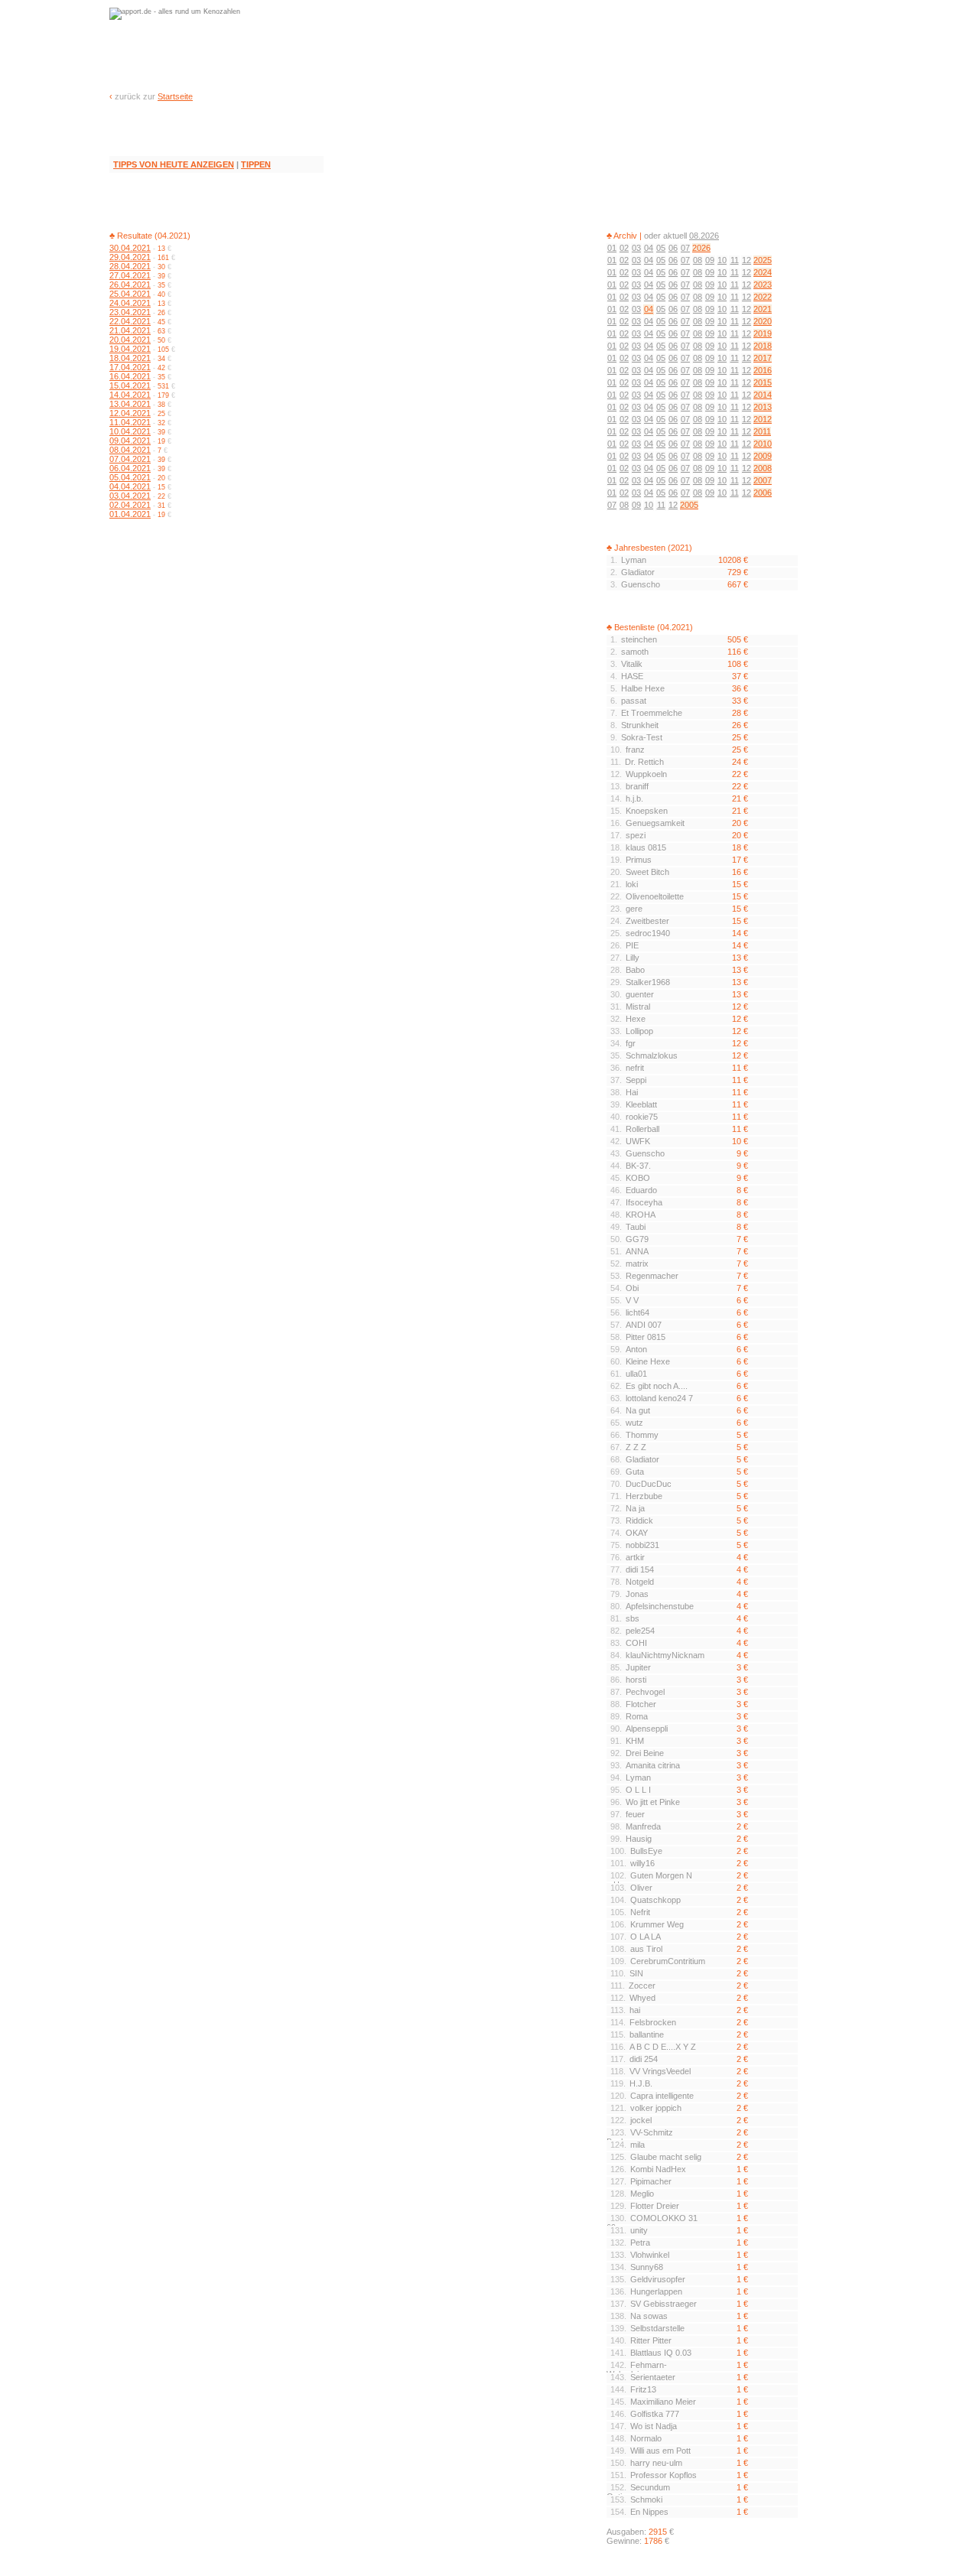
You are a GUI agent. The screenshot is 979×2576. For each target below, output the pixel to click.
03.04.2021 (130, 496)
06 (673, 248)
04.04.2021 (130, 486)
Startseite (175, 96)
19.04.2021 (130, 349)
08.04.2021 (130, 450)
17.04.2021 (130, 367)
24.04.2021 (130, 303)
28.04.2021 (130, 266)
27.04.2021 (130, 275)
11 (735, 260)
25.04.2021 (130, 294)
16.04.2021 (130, 376)
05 (661, 248)
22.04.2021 (130, 321)
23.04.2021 (130, 312)
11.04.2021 (130, 422)
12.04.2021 (130, 413)
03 (636, 248)
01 (612, 248)
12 (746, 260)
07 (685, 248)
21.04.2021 (130, 330)
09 (710, 260)
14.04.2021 (130, 395)
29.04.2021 (130, 257)
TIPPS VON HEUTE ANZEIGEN (174, 164)
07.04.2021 (130, 459)
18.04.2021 (130, 358)
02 (624, 248)
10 (722, 260)
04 (649, 248)
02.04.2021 (130, 505)
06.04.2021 (130, 468)
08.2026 (704, 236)
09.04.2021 (130, 441)
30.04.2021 (130, 248)
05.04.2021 (130, 477)
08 (698, 260)
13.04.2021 (130, 404)
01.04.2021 (130, 514)
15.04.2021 (130, 385)
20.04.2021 (130, 340)
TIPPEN (256, 164)
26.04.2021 (130, 285)
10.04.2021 (130, 431)
